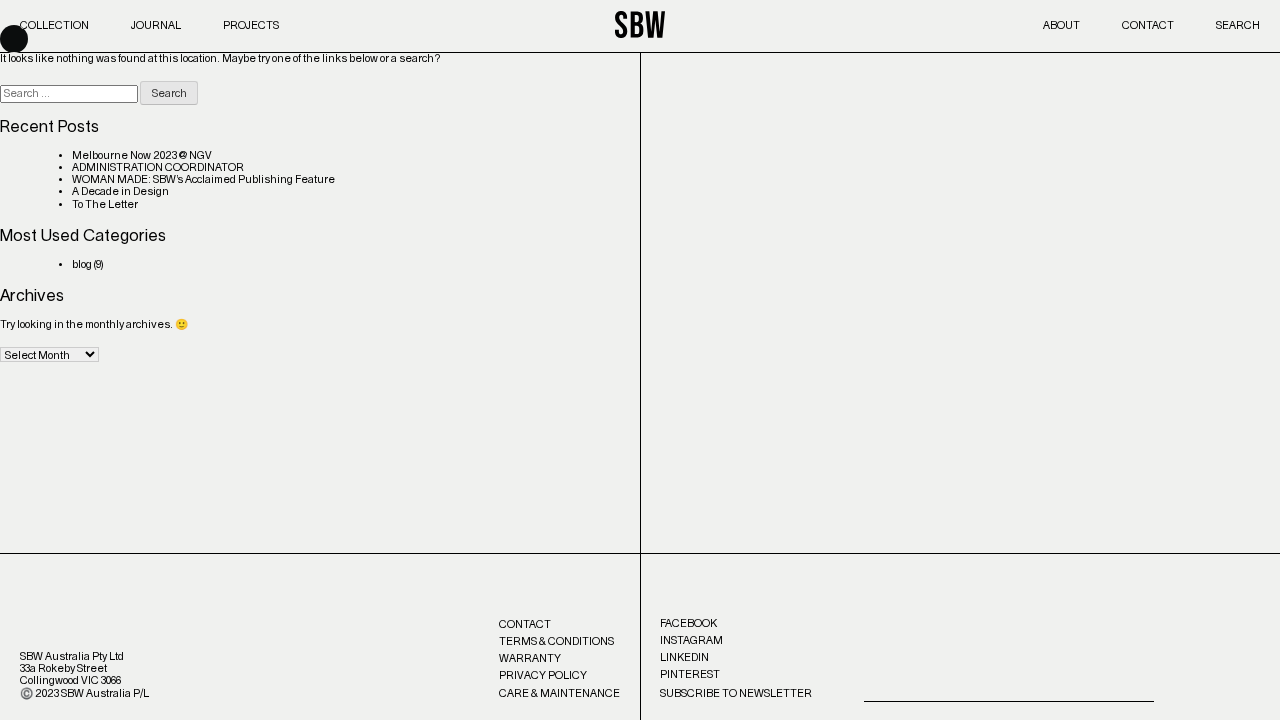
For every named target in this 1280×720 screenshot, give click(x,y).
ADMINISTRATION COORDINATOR (158, 167)
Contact (1148, 25)
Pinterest (690, 674)
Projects (251, 25)
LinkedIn (684, 657)
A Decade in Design (120, 191)
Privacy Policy (543, 675)
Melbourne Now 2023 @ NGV (142, 155)
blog (82, 264)
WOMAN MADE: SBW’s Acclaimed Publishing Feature (203, 179)
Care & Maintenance (559, 693)
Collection (54, 25)
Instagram (691, 640)
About (1061, 25)
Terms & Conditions (556, 641)
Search (1238, 25)
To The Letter (105, 204)
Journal (156, 25)
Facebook (688, 623)
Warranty (530, 658)
